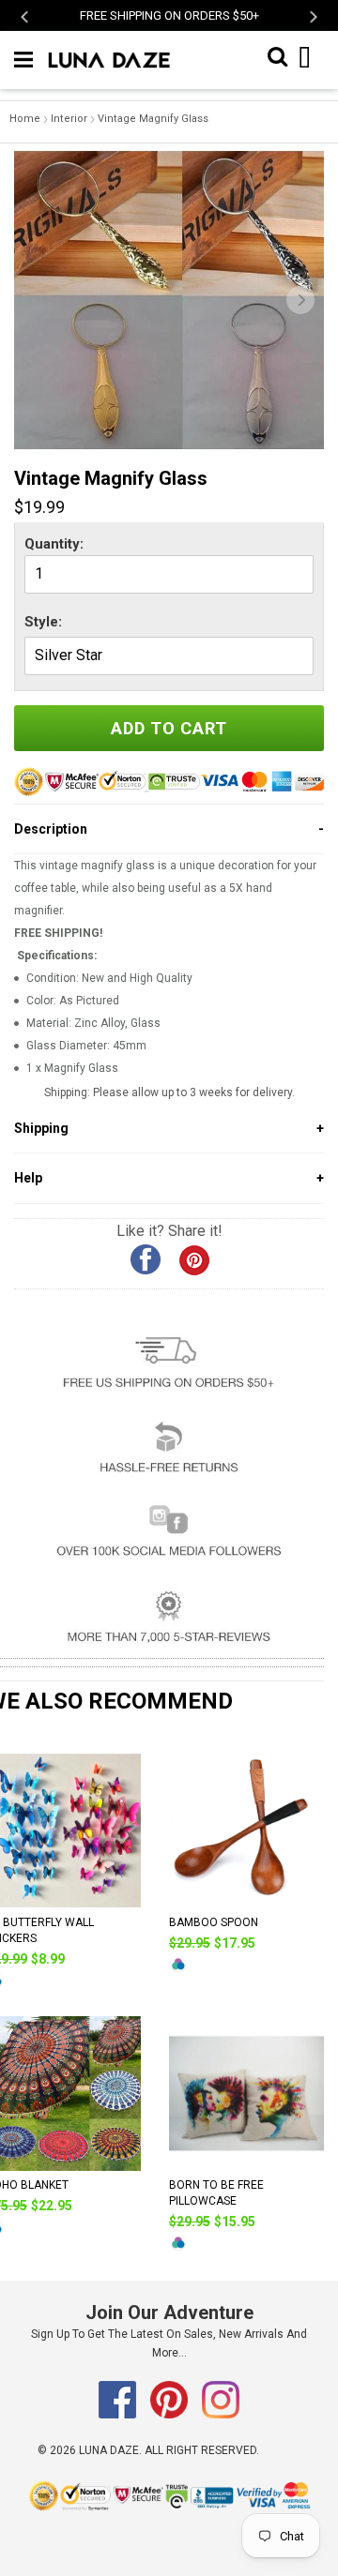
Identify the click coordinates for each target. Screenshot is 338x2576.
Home (25, 119)
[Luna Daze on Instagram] (221, 2415)
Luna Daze (109, 2450)
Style (41, 622)
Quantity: (54, 544)
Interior (69, 119)
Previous (26, 16)
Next (312, 16)
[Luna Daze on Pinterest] (170, 2415)
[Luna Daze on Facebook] (119, 2415)
